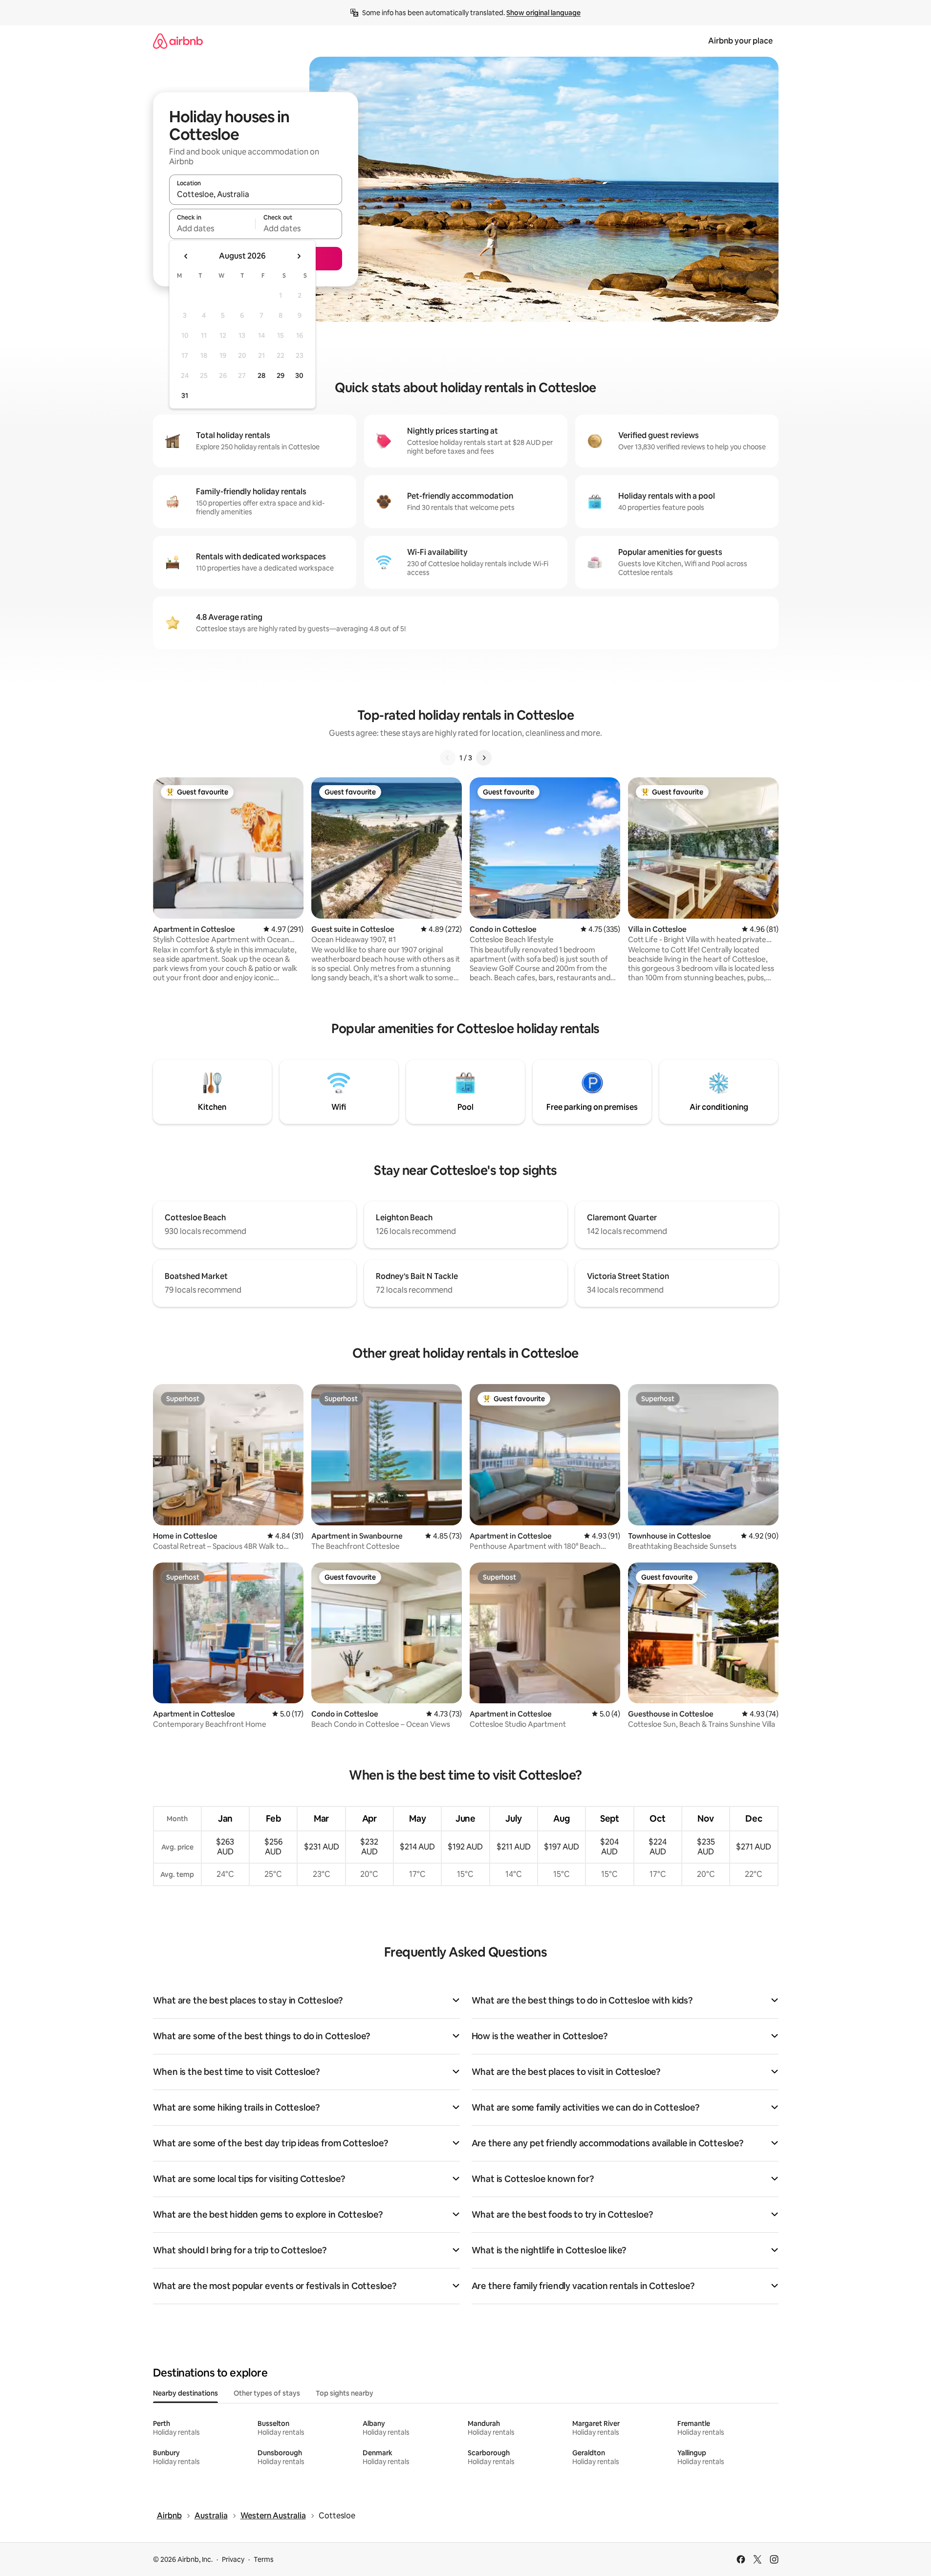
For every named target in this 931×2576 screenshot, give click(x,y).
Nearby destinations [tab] (185, 2393)
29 (281, 375)
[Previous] (448, 758)
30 (299, 375)
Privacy (233, 2559)
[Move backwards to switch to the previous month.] (186, 256)
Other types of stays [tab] (267, 2393)
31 (185, 396)
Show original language (543, 13)
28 (261, 375)
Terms (264, 2559)
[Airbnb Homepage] (178, 41)
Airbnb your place (740, 41)
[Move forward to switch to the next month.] (299, 256)
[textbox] (212, 228)
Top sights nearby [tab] (345, 2393)
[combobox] (256, 194)
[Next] (484, 758)
